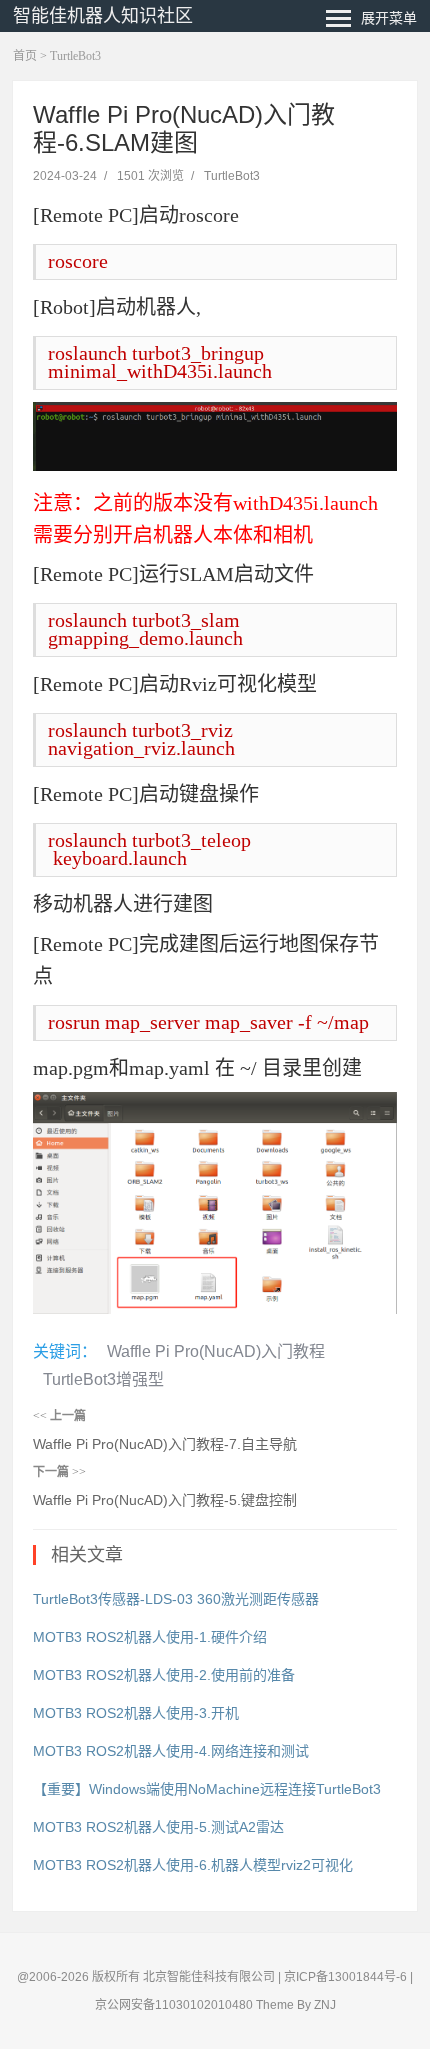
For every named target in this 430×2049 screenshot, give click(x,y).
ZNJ (325, 2005)
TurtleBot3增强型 (103, 1379)
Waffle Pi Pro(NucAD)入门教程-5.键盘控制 (165, 1500)
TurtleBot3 (75, 56)
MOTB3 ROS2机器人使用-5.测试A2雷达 (158, 1827)
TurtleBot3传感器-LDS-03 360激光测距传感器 (176, 1599)
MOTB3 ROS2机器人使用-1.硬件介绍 (150, 1637)
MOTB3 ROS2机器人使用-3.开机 (136, 1713)
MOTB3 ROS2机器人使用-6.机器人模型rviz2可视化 (193, 1865)
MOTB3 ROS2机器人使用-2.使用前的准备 (164, 1675)
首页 (25, 56)
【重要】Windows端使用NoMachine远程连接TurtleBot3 (207, 1789)
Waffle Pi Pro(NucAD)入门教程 (216, 1351)
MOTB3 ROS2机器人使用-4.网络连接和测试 (171, 1751)
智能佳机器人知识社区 (103, 16)
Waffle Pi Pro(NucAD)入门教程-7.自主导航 (165, 1444)
